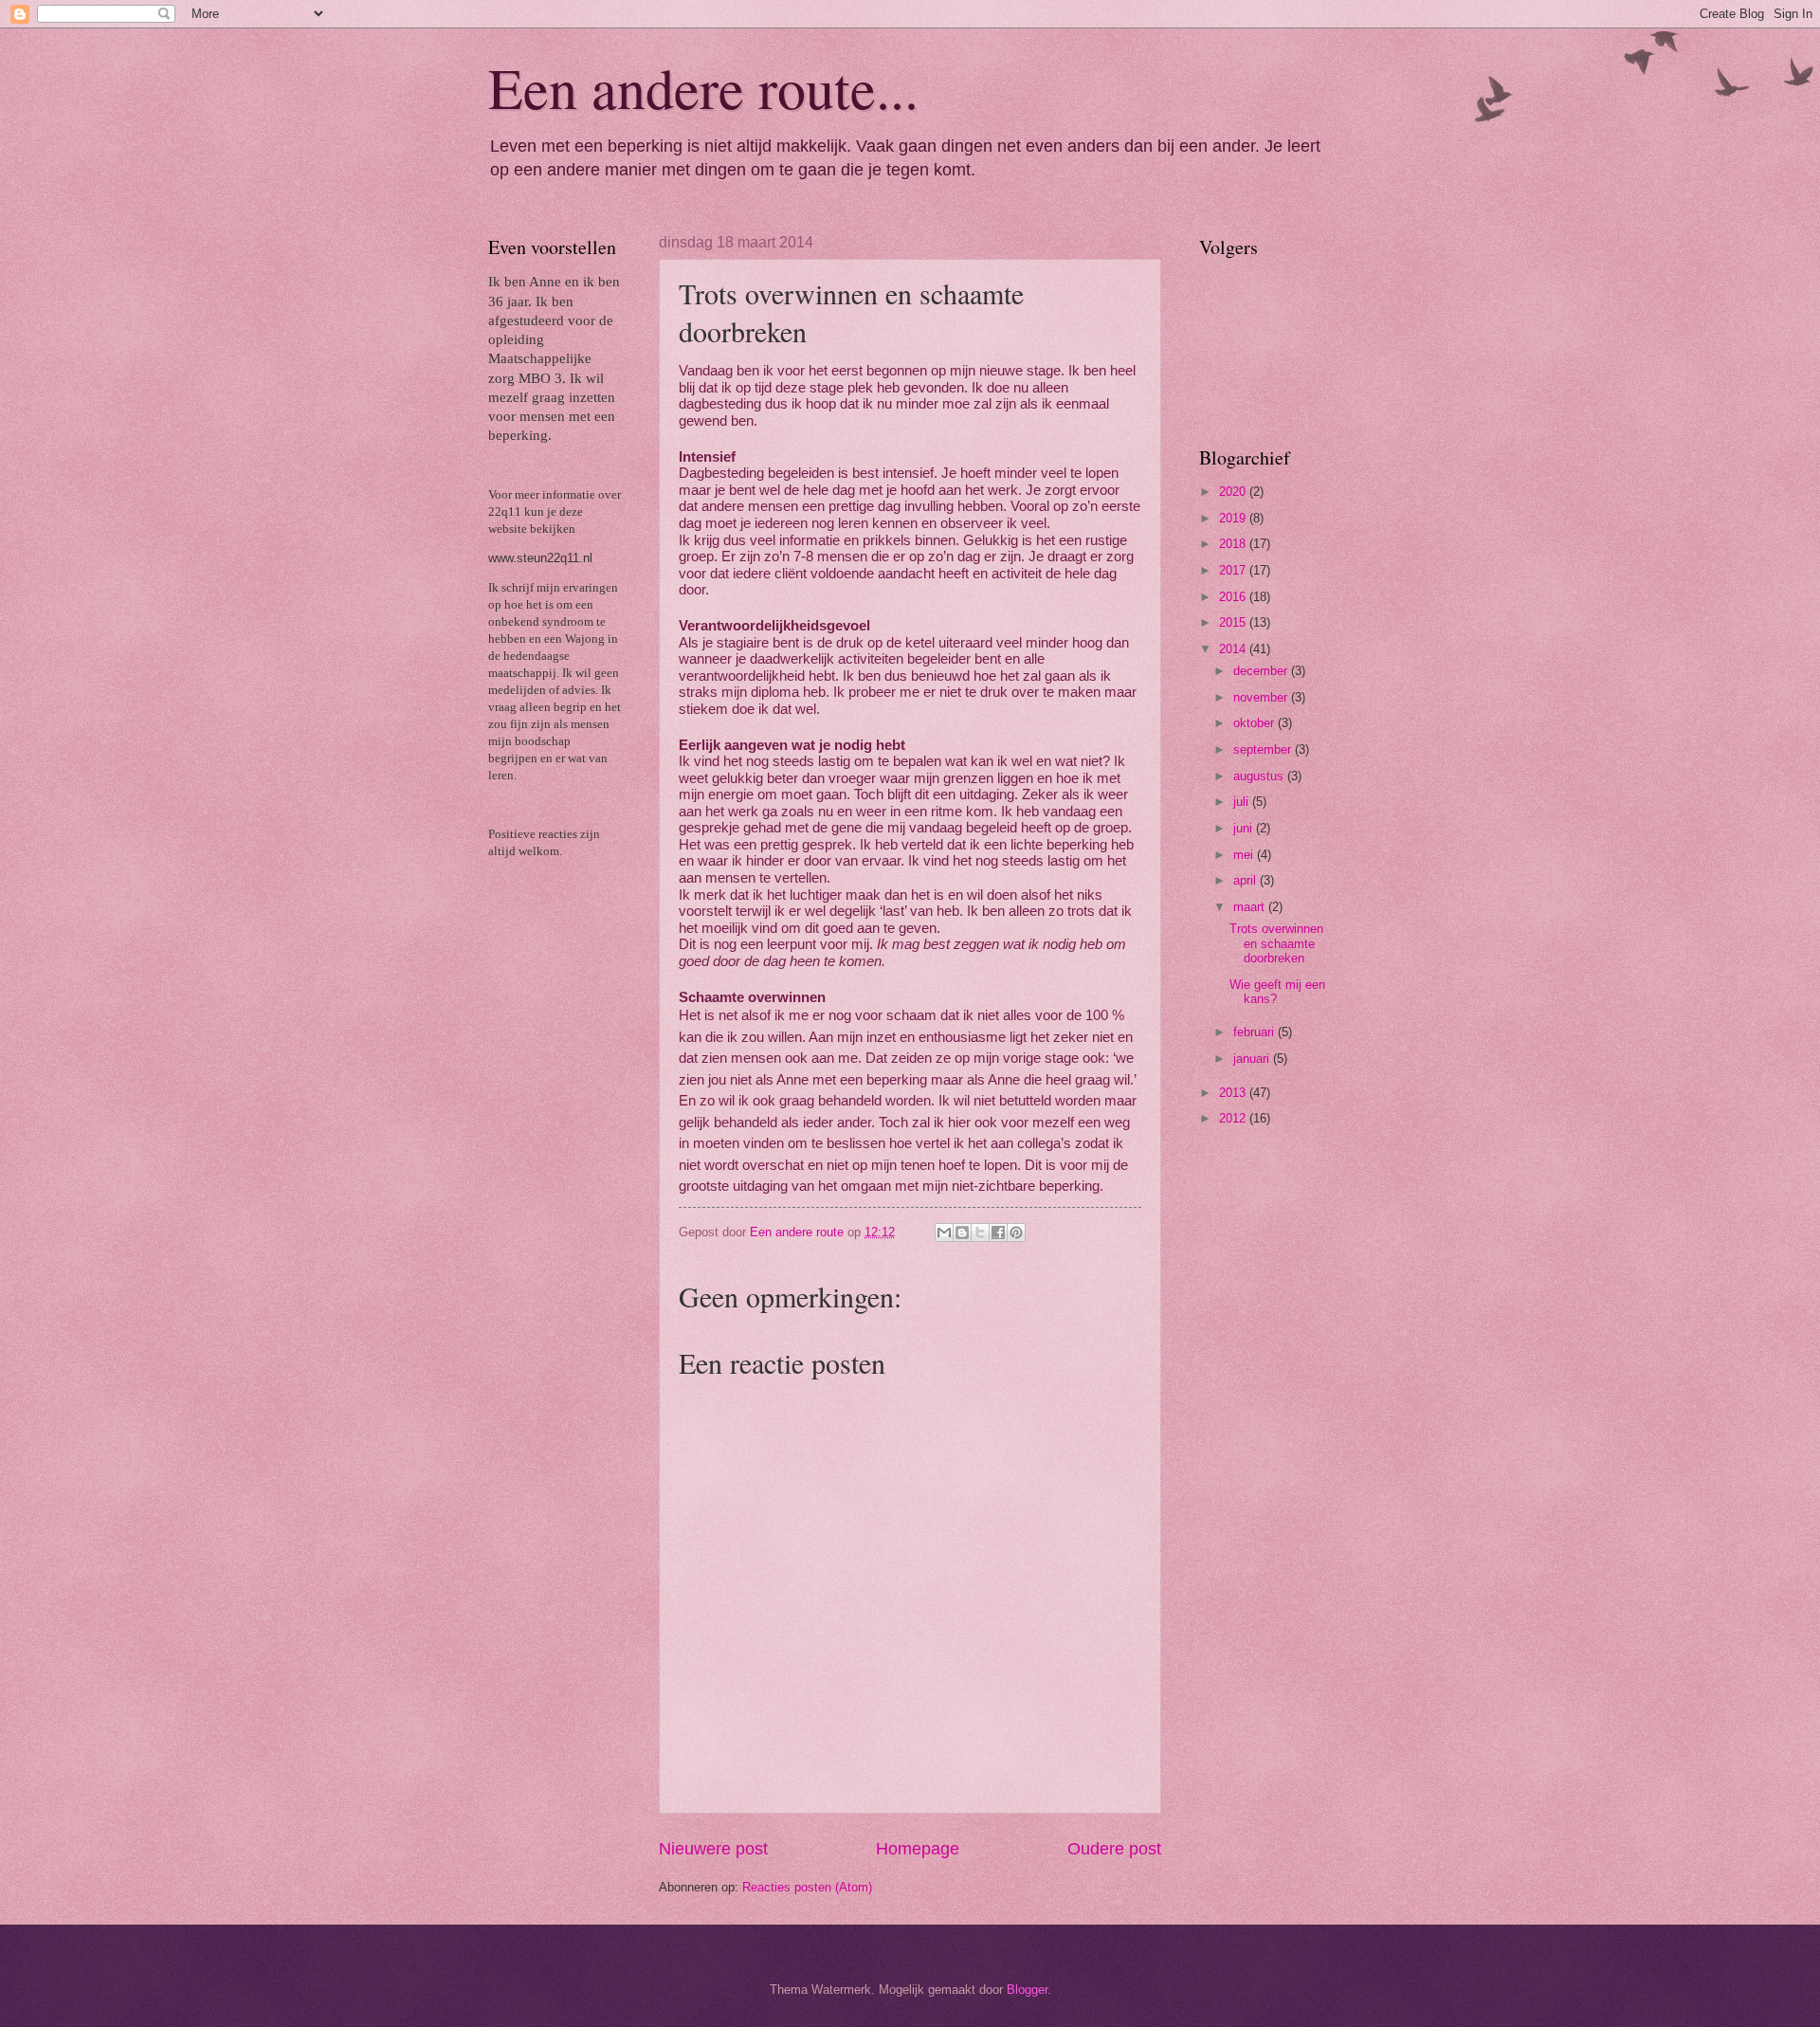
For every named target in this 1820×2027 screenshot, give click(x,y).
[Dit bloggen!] (962, 1233)
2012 (1234, 1118)
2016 (1234, 597)
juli (1243, 802)
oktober (1256, 723)
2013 (1234, 1093)
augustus (1260, 776)
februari (1256, 1032)
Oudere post (1114, 1849)
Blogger (1027, 1990)
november (1262, 697)
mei (1245, 855)
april (1247, 880)
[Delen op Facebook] (998, 1233)
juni (1245, 828)
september (1264, 749)
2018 (1234, 544)
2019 (1234, 518)
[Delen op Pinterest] (1016, 1233)
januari (1253, 1059)
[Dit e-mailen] (944, 1233)
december (1262, 671)
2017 (1234, 570)
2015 (1234, 622)
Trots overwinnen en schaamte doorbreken (1276, 943)
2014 (1234, 649)
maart (1251, 907)
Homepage (918, 1849)
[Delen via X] (980, 1233)
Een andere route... (703, 87)
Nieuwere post (713, 1849)
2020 (1234, 492)
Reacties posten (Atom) (807, 1887)
